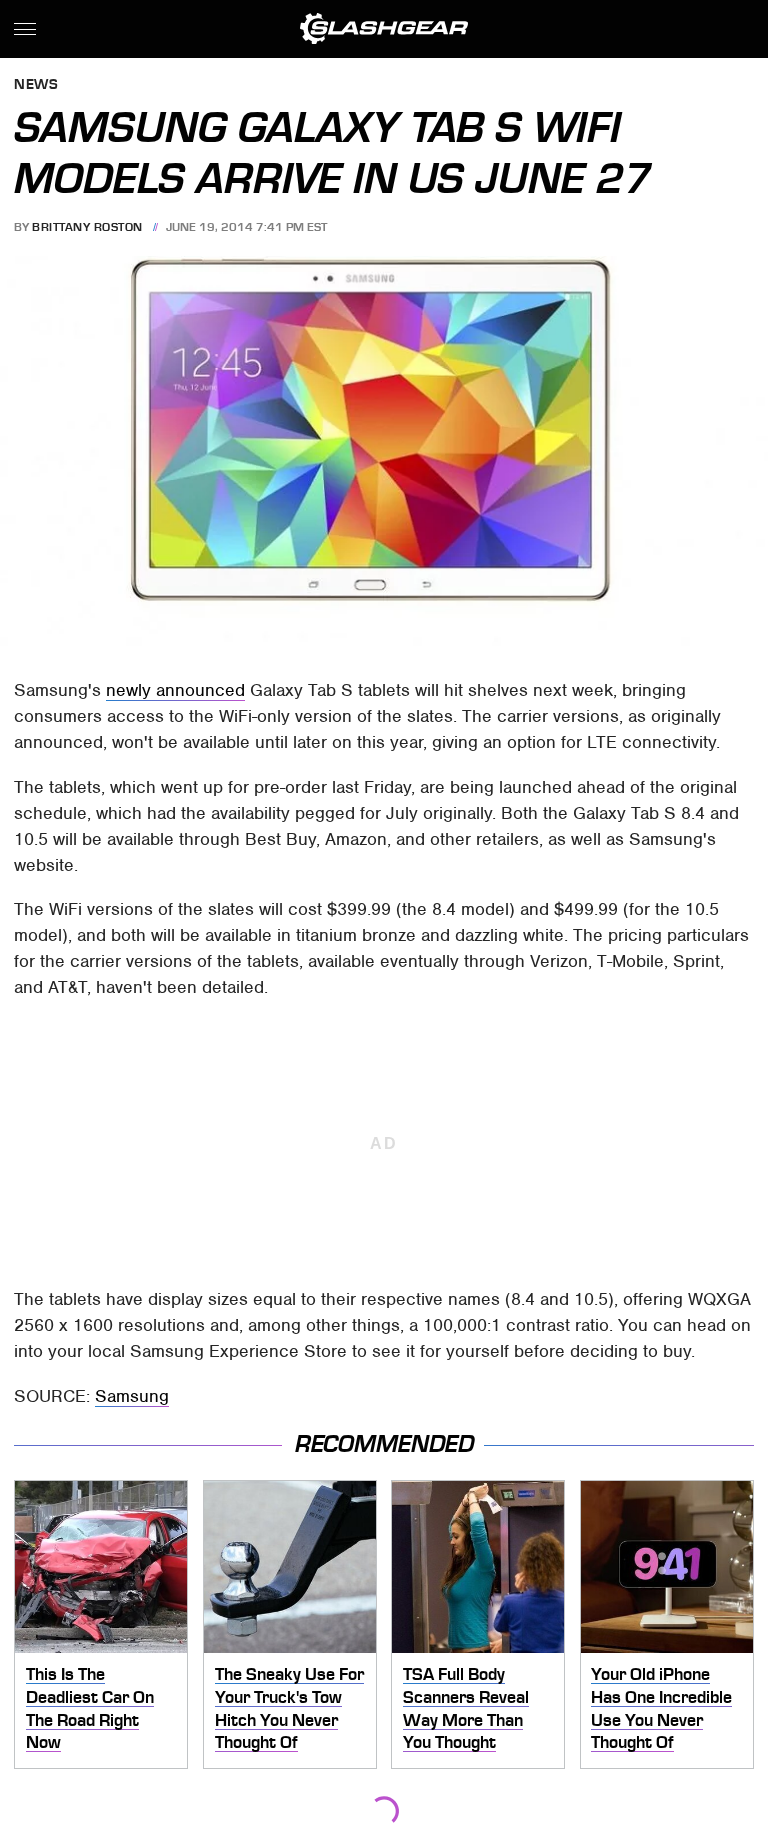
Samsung (132, 1396)
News (36, 85)
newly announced (175, 690)
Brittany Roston (87, 227)
